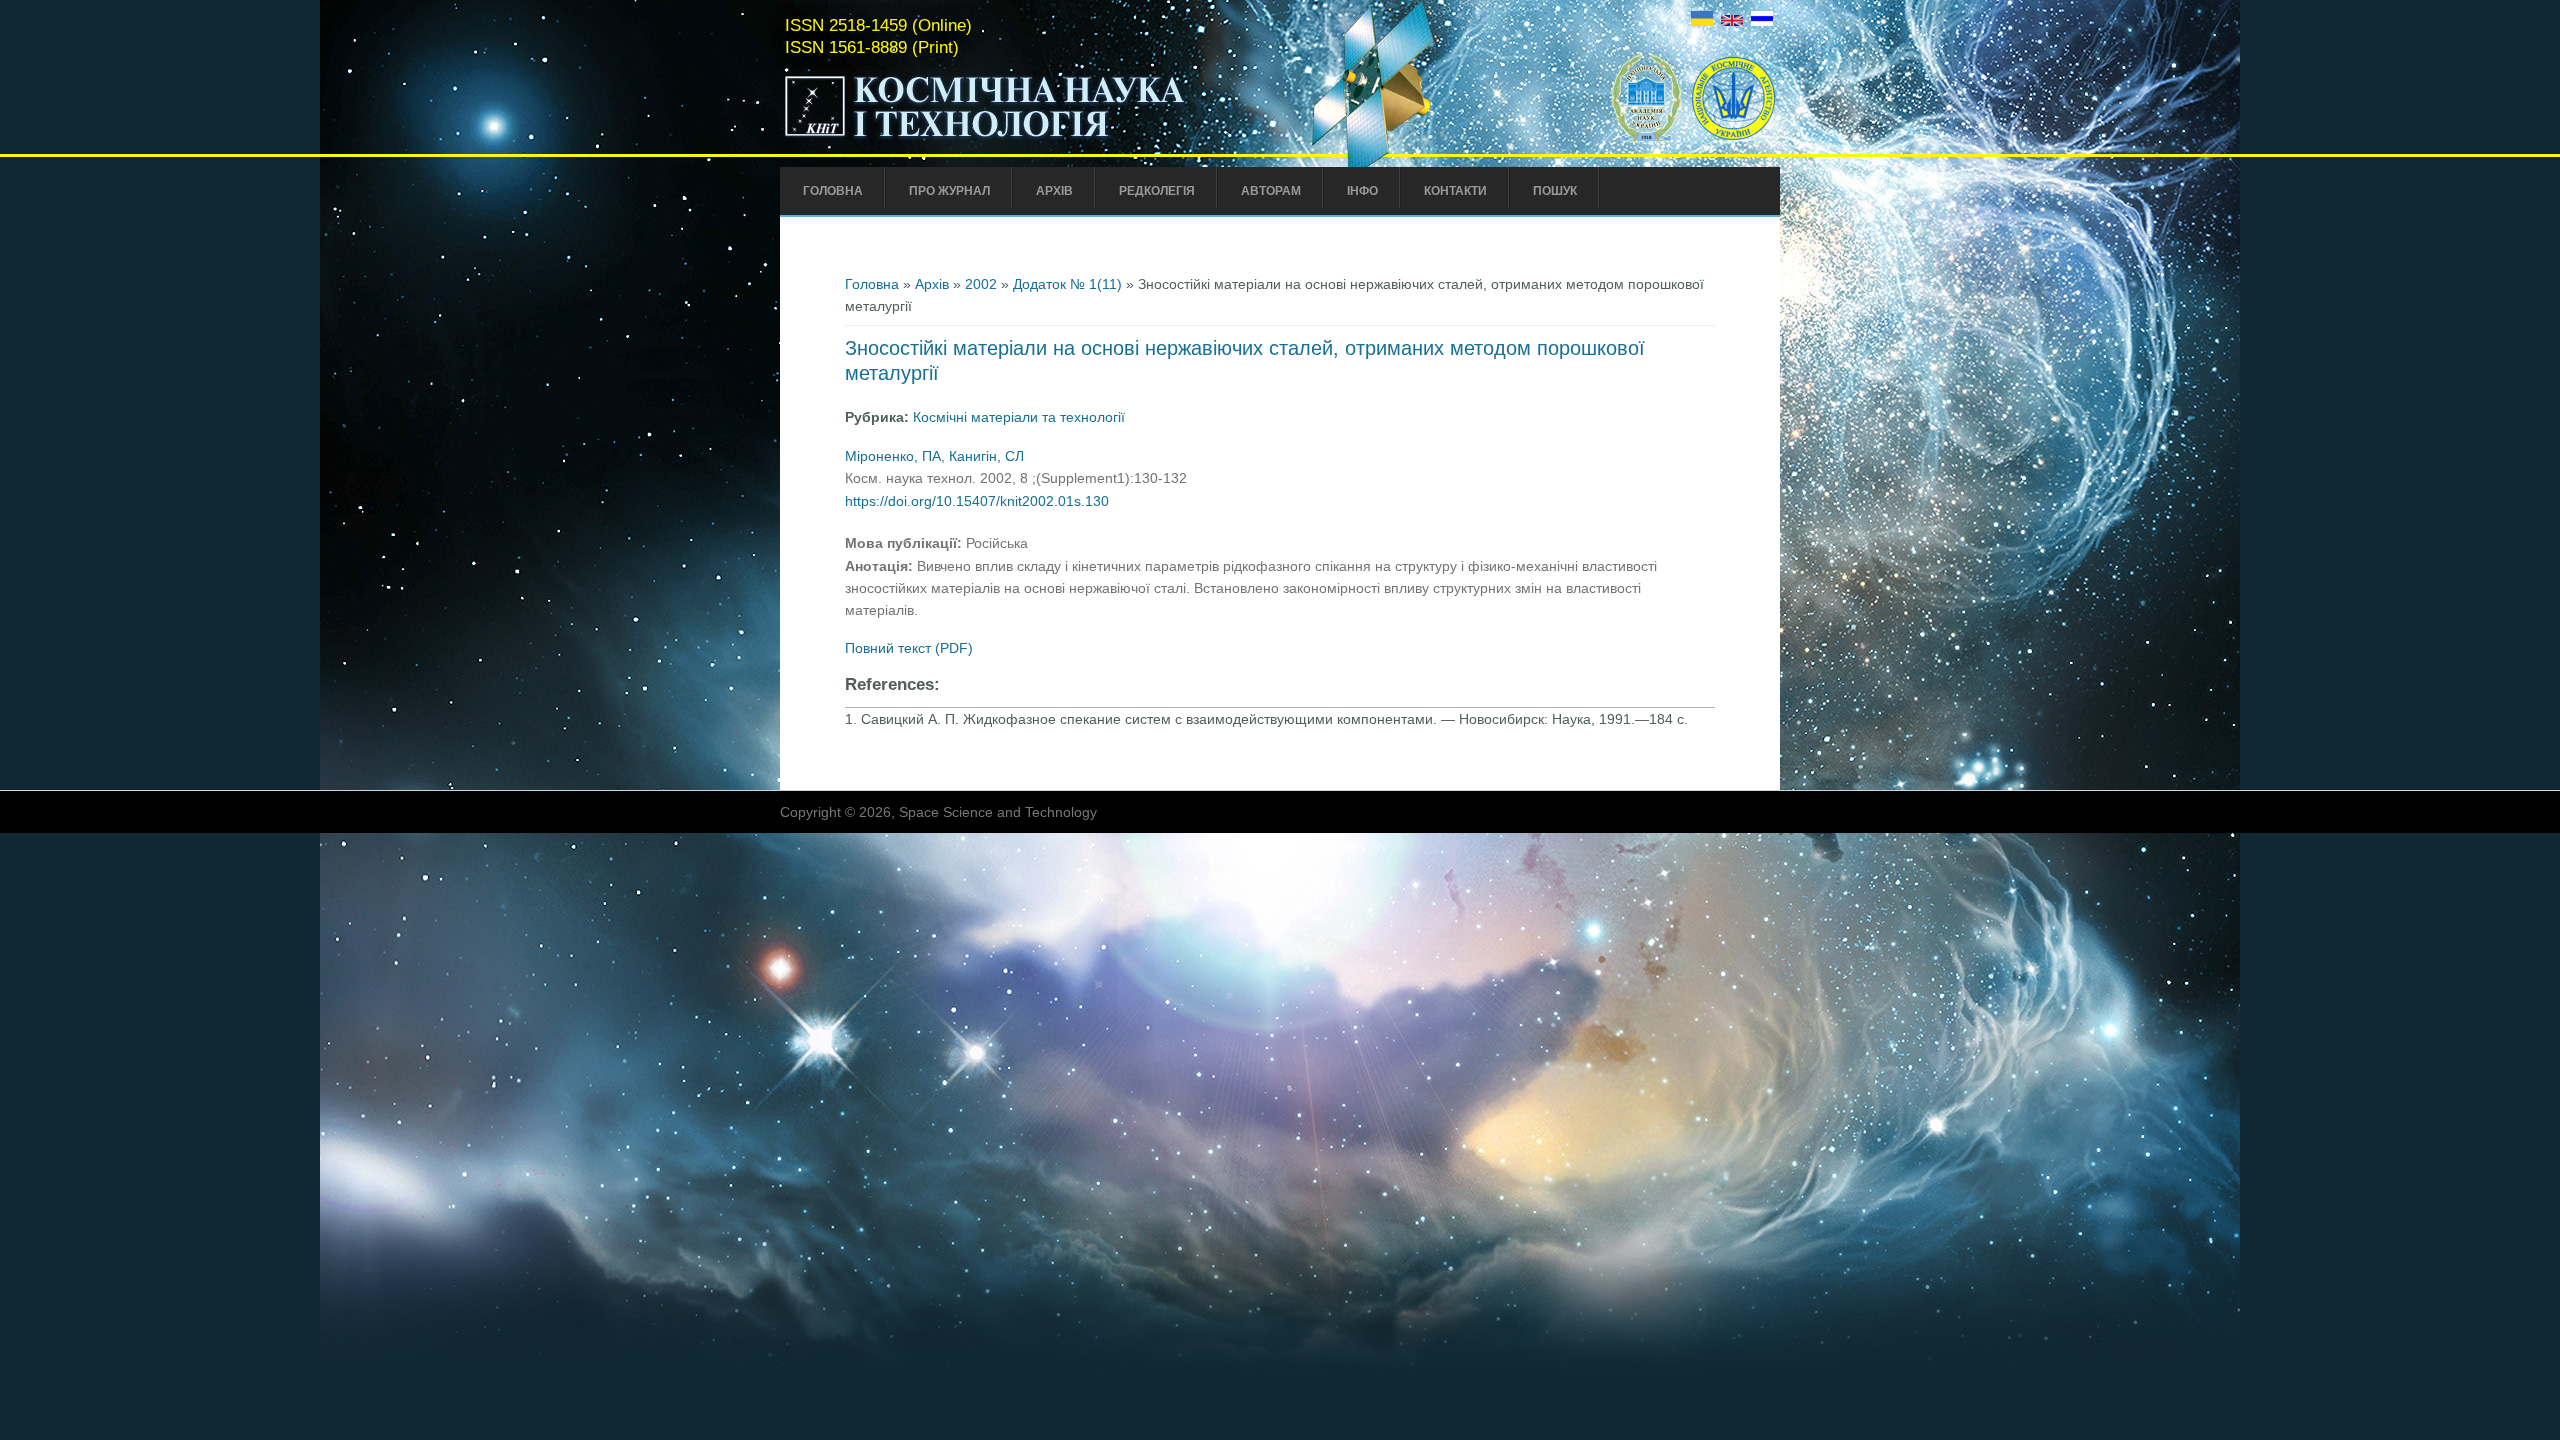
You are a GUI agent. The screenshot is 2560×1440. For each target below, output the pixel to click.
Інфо (1362, 191)
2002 (981, 284)
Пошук (1555, 191)
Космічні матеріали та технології (1019, 417)
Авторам (1271, 191)
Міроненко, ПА (893, 456)
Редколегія (1157, 191)
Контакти (1455, 191)
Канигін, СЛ (986, 456)
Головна (833, 191)
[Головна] (1027, 138)
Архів (1054, 191)
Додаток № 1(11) (1067, 284)
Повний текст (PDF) (909, 648)
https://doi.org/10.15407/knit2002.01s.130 (977, 501)
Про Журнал (949, 191)
